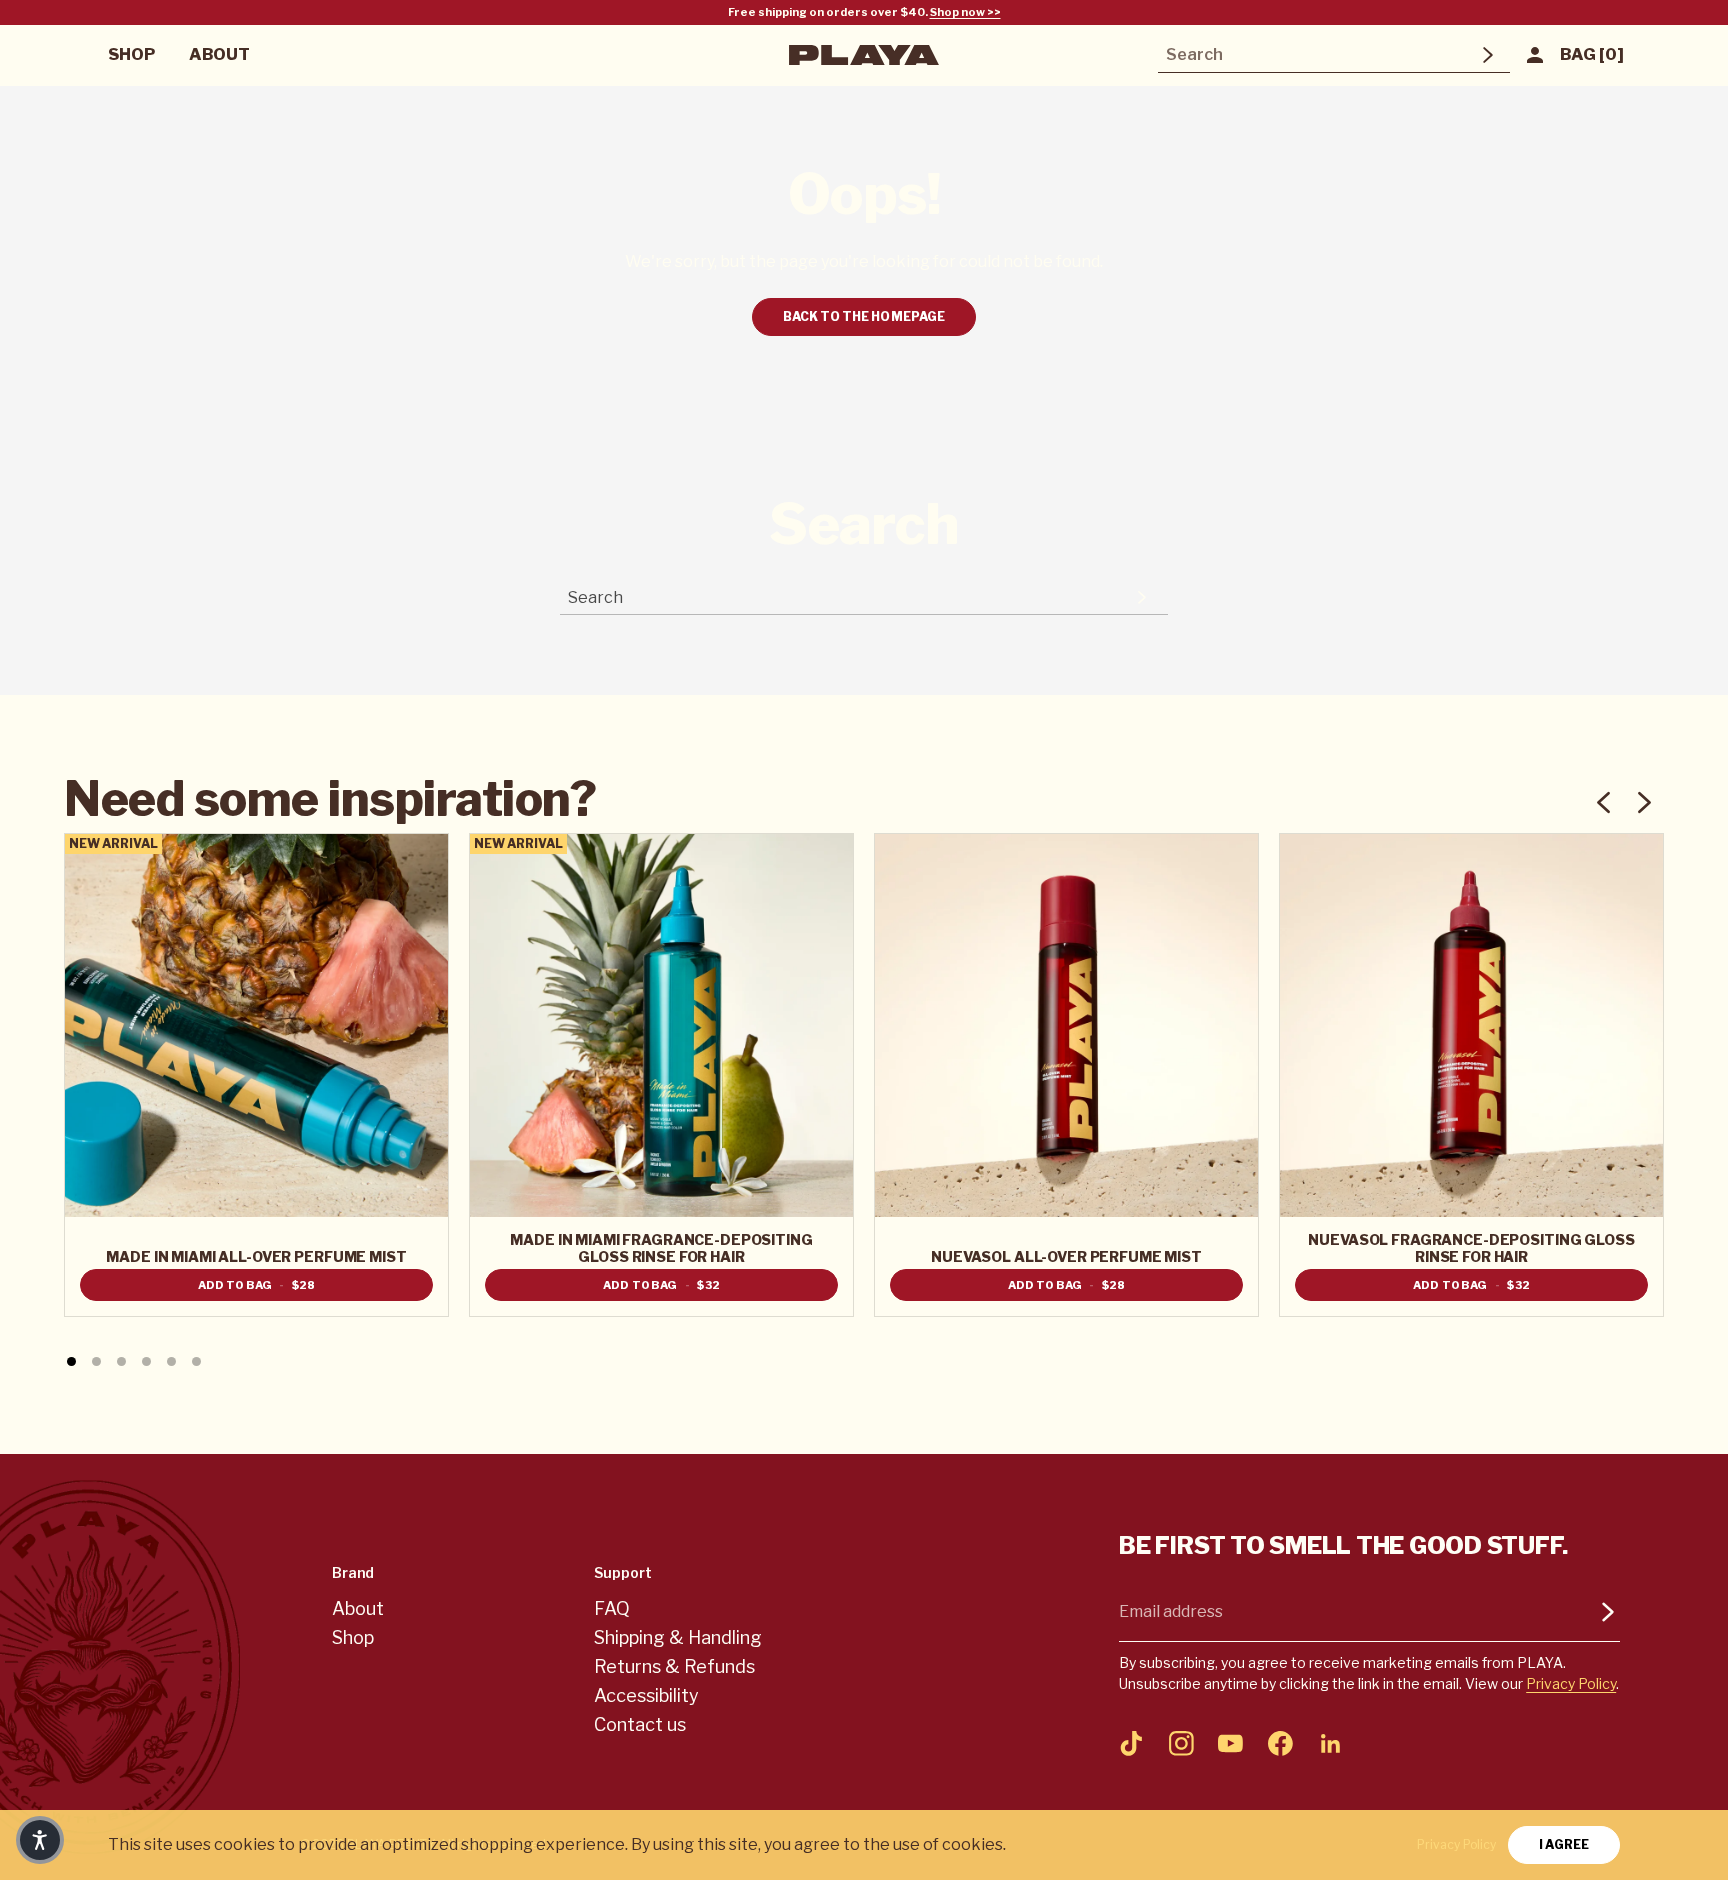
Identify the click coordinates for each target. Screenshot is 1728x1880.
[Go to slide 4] (146, 1361)
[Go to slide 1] (71, 1361)
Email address (1171, 1612)
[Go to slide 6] (196, 1361)
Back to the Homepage (864, 316)
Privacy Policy (1571, 1683)
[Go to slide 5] (171, 1361)
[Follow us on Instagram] (1181, 1743)
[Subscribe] (1608, 1611)
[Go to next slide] (1643, 802)
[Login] (1535, 55)
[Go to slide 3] (121, 1361)
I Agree (1564, 1844)
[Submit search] (1488, 55)
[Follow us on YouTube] (1231, 1743)
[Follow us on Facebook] (1281, 1743)
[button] (40, 1840)
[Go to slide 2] (96, 1361)
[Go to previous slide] (1603, 802)
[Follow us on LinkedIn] (1330, 1743)
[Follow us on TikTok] (1132, 1743)
